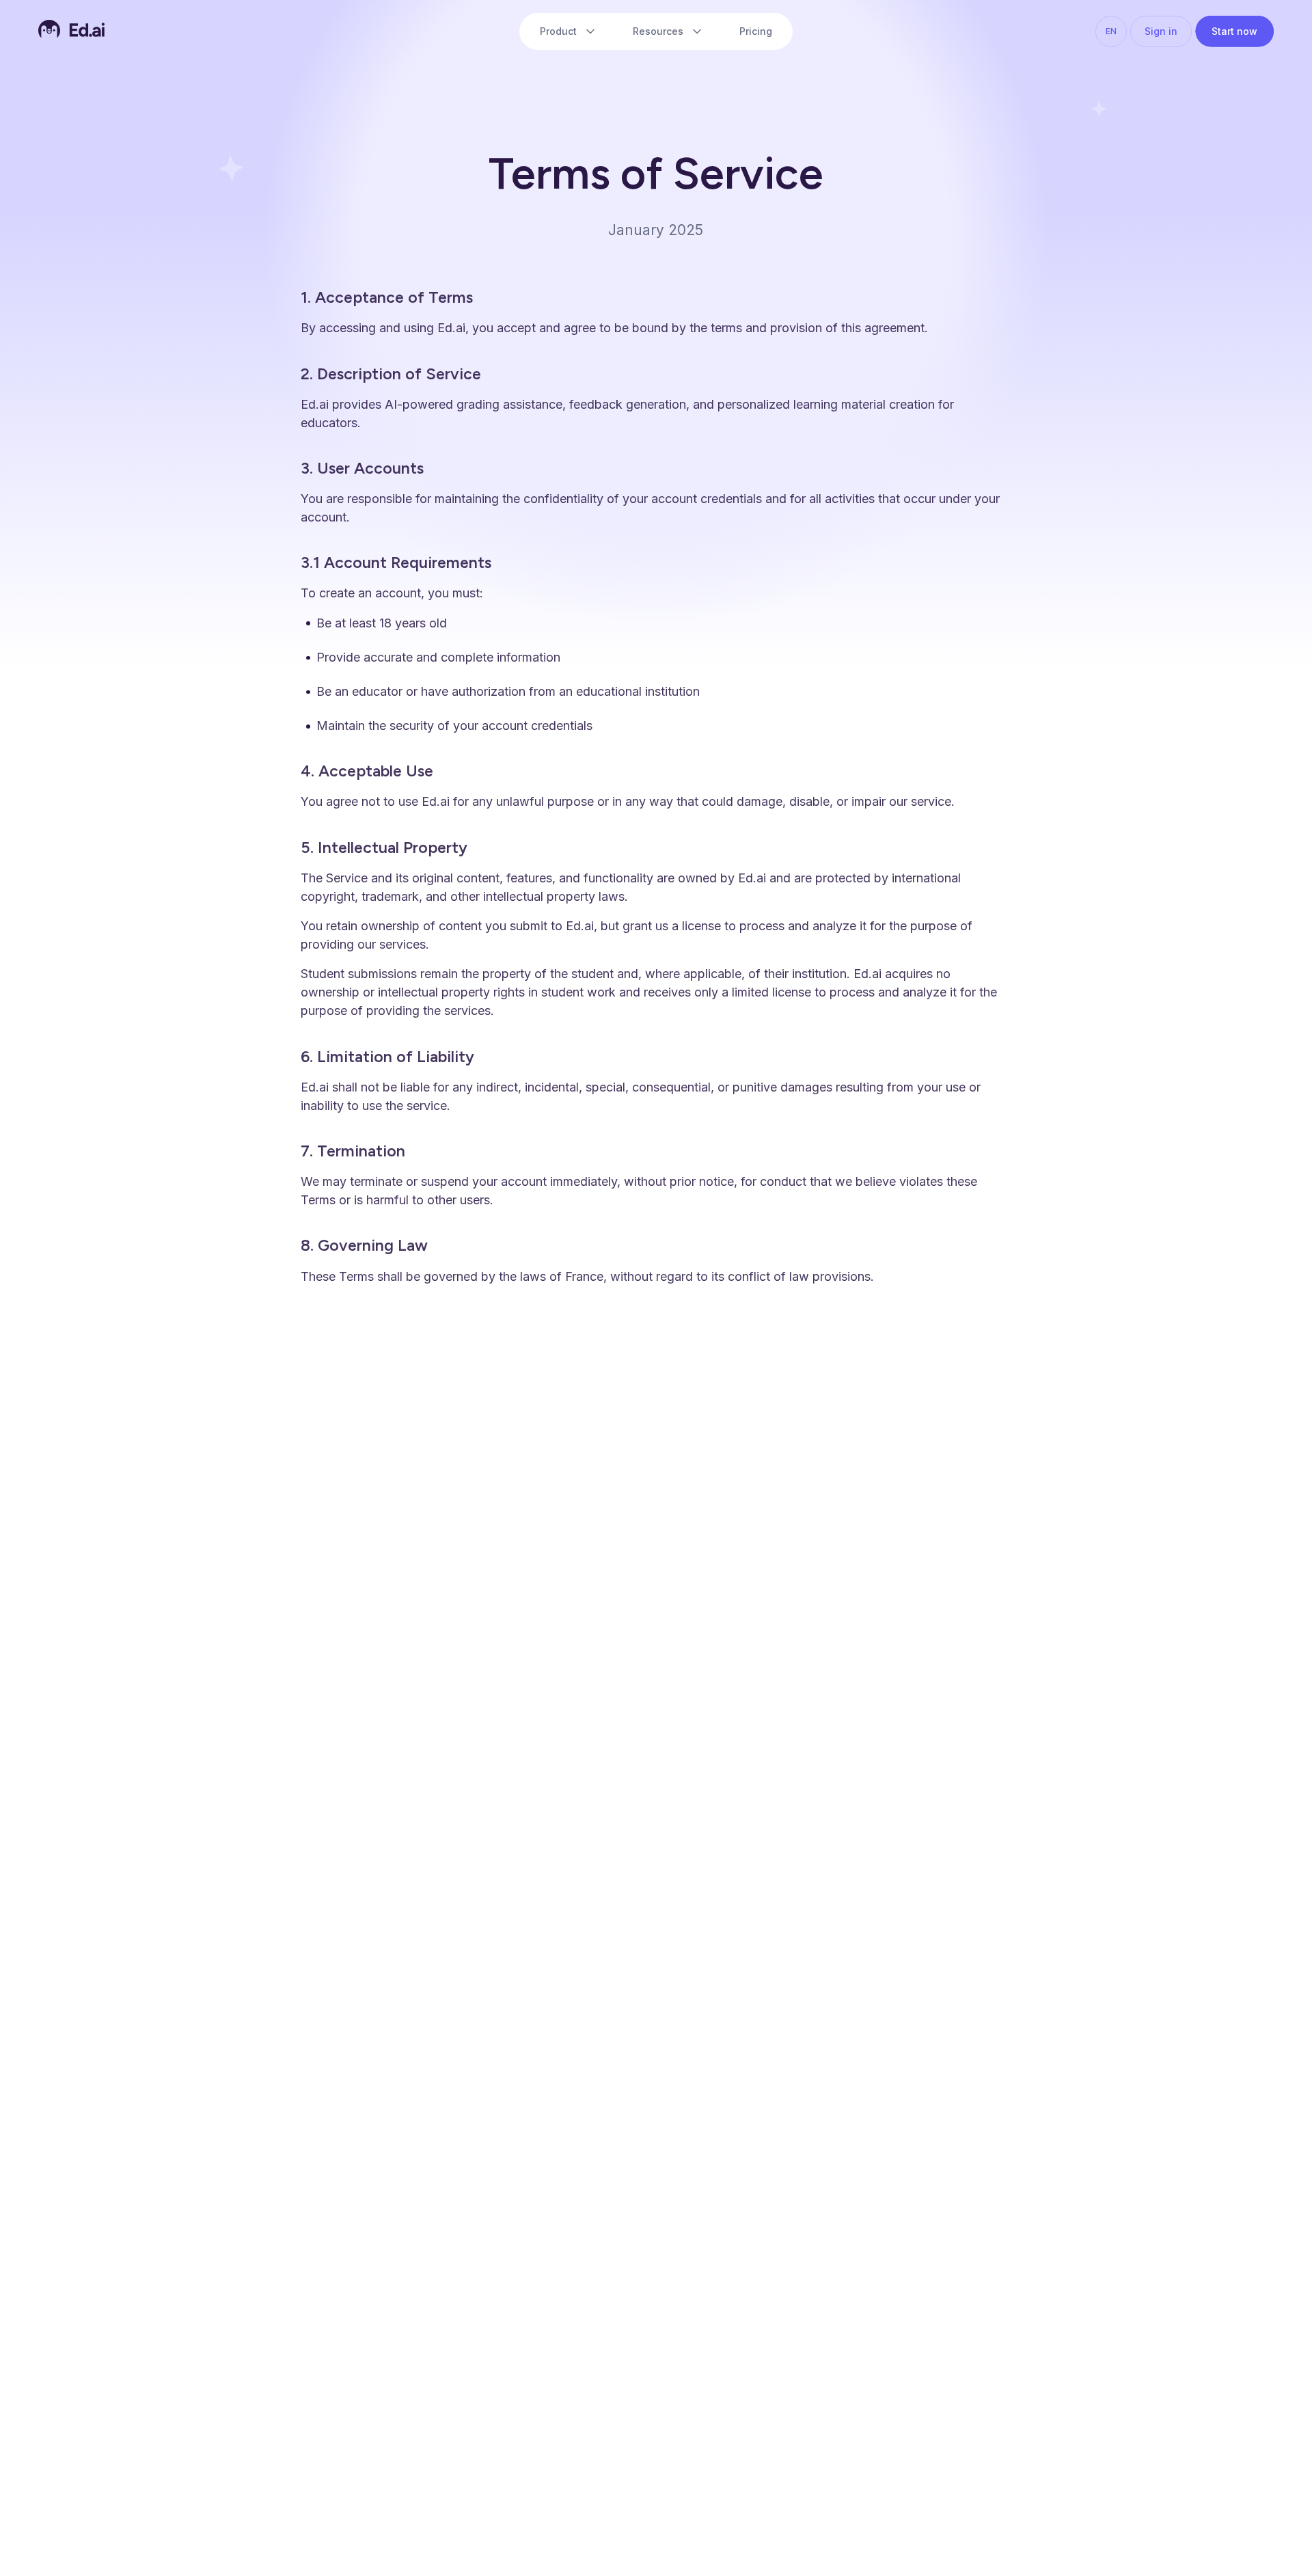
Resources (658, 31)
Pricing (756, 31)
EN (1111, 31)
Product (558, 31)
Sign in (1161, 31)
